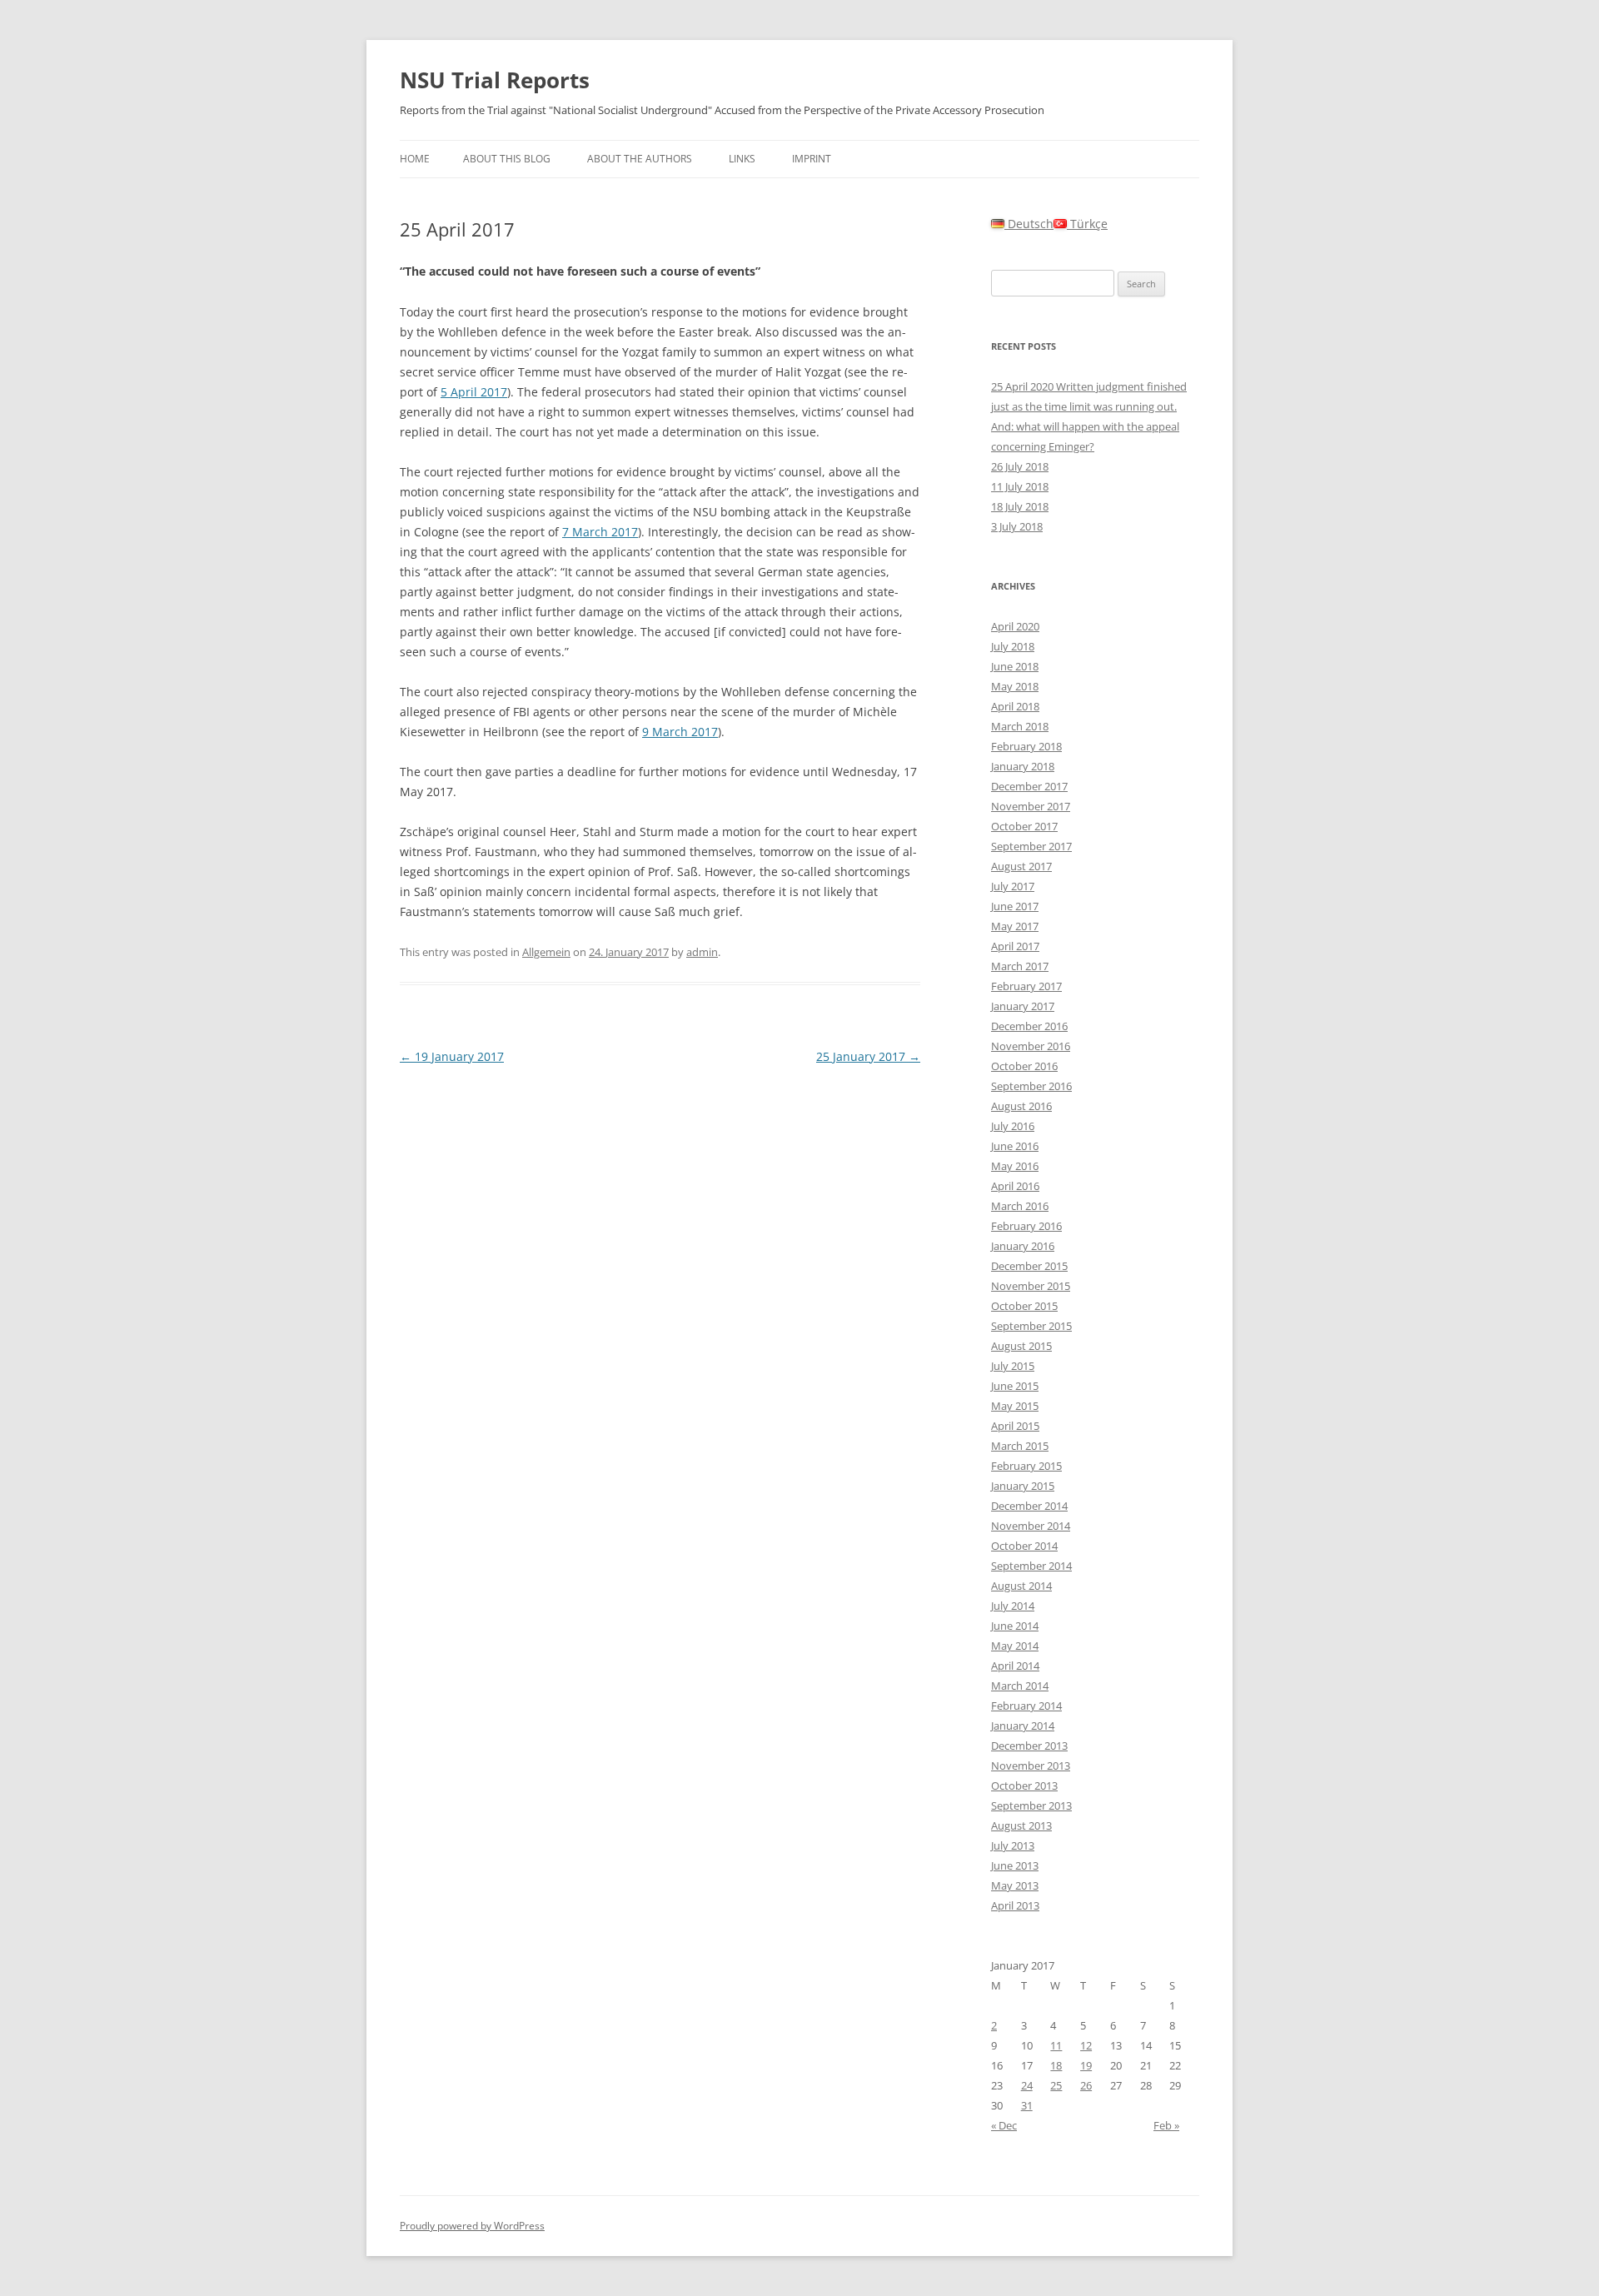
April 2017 (1015, 946)
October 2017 (1024, 826)
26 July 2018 (1020, 466)
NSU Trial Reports (495, 80)
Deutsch (1029, 224)
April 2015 (1015, 1426)
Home (415, 159)
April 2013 (1015, 1905)
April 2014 (1015, 1666)
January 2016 (1023, 1246)
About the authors (640, 159)
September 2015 (1031, 1326)
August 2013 (1021, 1825)
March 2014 (1020, 1686)
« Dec (1004, 2125)
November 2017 (1031, 806)
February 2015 (1026, 1466)
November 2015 (1031, 1286)
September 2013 (1031, 1805)
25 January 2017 (868, 1056)
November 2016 (1031, 1046)
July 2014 (1013, 1606)
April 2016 (1015, 1186)
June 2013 (1015, 1865)
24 (1027, 2085)
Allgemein (546, 952)
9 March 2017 (680, 732)
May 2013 (1015, 1885)
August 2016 (1021, 1106)
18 (1056, 2065)
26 (1086, 2085)
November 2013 (1031, 1766)
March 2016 (1020, 1206)
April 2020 (1015, 626)
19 (1086, 2065)
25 (1056, 2085)
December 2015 (1029, 1266)
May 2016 (1015, 1166)
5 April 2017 (474, 392)
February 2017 (1026, 986)
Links (742, 159)
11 (1056, 2045)
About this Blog (507, 159)
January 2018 (1023, 766)
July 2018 (1013, 646)
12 (1086, 2045)
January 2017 (1023, 1006)
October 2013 (1024, 1786)
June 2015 (1015, 1386)
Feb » (1166, 2125)
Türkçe (1087, 224)
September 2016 (1031, 1086)
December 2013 (1029, 1746)
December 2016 (1029, 1026)
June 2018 (1015, 666)
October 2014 (1024, 1546)
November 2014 (1031, 1526)
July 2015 (1013, 1366)
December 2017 (1029, 786)
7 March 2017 (600, 532)
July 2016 (1013, 1126)
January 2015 (1023, 1486)
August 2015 (1021, 1346)
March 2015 (1020, 1446)
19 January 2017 (452, 1056)
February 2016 (1026, 1226)
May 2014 (1015, 1646)
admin (702, 952)
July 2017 (1013, 886)
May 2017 (1015, 926)
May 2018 (1015, 686)
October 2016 (1024, 1066)
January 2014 (1023, 1726)
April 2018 (1015, 706)
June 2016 (1015, 1146)
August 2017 (1021, 866)
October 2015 (1024, 1306)
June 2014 (1015, 1626)
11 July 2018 (1020, 486)
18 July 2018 (1020, 506)
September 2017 (1031, 846)
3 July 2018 (1017, 526)
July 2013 (1013, 1845)
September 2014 (1031, 1566)
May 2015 (1015, 1406)
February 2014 (1026, 1706)
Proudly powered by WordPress (472, 2226)
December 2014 (1029, 1506)
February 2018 (1026, 746)
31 (1027, 2105)
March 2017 (1020, 966)
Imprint (812, 159)
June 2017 (1015, 906)
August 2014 (1021, 1586)
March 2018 (1020, 726)
